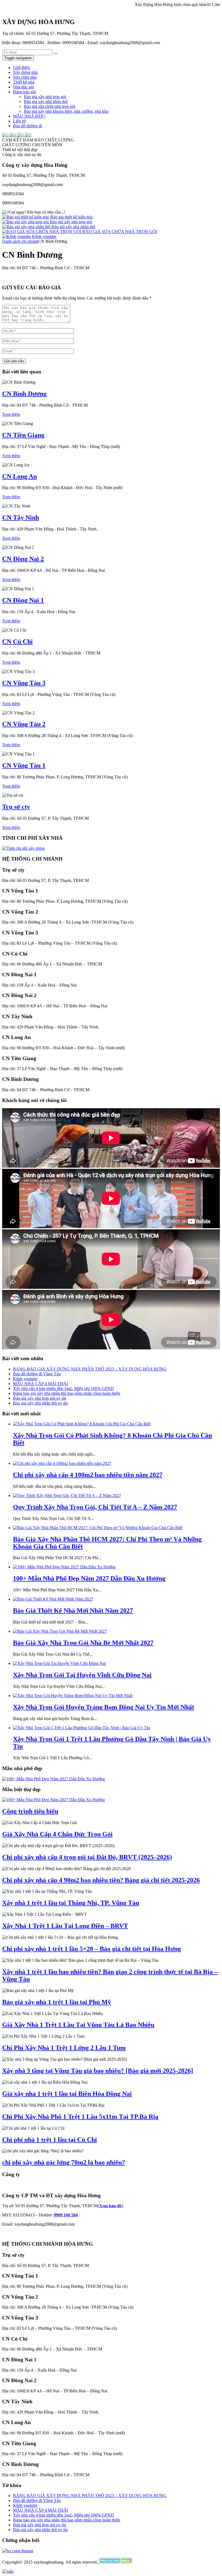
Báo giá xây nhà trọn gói (45, 97)
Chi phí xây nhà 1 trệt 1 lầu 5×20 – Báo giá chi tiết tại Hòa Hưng (92, 1949)
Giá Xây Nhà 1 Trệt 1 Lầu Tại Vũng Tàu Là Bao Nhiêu (78, 2025)
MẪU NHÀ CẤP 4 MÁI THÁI (40, 1384)
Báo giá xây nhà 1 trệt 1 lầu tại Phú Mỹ (57, 2002)
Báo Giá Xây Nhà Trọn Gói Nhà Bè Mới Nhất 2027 (83, 1643)
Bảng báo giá (24, 92)
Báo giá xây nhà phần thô (46, 102)
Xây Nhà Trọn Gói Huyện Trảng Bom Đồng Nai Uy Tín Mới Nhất (104, 1707)
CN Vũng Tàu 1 (24, 765)
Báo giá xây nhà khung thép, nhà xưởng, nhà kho (66, 111)
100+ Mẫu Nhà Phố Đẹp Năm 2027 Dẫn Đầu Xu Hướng (89, 1578)
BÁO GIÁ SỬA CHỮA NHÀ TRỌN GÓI (119, 232)
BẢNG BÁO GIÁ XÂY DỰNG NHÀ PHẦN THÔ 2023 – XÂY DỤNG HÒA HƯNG (90, 1369)
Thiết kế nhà (24, 82)
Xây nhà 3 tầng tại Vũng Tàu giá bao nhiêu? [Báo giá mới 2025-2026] (98, 2071)
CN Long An (19, 476)
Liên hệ (19, 121)
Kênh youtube (44, 236)
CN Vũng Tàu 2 (24, 724)
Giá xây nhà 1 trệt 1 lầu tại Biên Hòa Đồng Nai (67, 2094)
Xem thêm (11, 414)
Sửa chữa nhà (25, 77)
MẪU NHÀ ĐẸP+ (30, 116)
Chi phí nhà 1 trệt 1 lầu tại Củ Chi (50, 2140)
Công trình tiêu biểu (30, 1811)
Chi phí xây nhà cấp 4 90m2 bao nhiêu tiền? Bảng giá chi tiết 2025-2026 (101, 1880)
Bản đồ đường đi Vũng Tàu (37, 1374)
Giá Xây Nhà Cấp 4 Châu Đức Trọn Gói (57, 1834)
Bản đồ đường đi (27, 126)
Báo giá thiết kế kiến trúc (71, 217)
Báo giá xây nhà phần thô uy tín (40, 1403)
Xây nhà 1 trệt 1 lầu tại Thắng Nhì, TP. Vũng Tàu (71, 1903)
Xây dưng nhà (25, 72)
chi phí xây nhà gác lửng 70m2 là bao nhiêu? (64, 2162)
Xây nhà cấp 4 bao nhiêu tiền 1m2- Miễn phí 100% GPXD (63, 1388)
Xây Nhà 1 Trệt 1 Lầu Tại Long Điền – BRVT (65, 1926)
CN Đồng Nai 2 (23, 559)
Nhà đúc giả (23, 87)
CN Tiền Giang (23, 435)
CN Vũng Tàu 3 (24, 683)
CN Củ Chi (17, 642)
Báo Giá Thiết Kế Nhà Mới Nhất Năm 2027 (73, 1611)
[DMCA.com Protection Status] (115, 2562)
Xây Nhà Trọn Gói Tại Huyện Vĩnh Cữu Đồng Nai (82, 1675)
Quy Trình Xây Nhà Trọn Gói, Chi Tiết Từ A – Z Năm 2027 (95, 1507)
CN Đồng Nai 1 (23, 600)
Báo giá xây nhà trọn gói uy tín (40, 1398)
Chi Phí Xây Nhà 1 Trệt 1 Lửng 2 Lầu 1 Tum (64, 2048)
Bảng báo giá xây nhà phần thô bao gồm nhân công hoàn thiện (67, 1393)
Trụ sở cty (16, 807)
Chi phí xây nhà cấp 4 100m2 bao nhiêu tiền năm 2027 (88, 1475)
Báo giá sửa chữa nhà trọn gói (50, 106)
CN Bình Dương (24, 394)
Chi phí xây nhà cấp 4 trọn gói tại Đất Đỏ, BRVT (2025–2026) (87, 1857)
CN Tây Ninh (21, 517)
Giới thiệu (22, 67)
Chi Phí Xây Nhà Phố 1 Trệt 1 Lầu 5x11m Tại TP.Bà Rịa (80, 2117)
